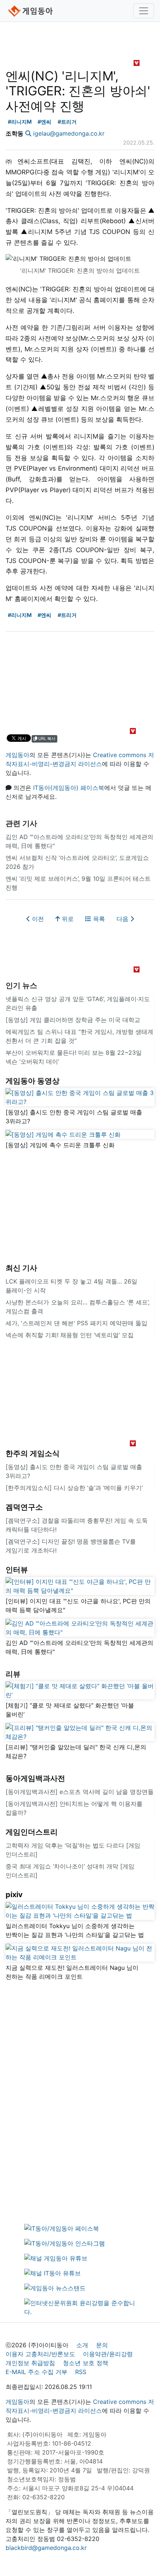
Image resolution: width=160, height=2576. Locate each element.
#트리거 (67, 122)
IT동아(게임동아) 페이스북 (69, 788)
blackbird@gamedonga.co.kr (46, 2548)
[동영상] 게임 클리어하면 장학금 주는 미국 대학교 (73, 1020)
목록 (98, 919)
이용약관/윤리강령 (108, 2354)
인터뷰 (17, 1570)
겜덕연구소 (24, 1507)
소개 (82, 2345)
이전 (37, 919)
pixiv (14, 1895)
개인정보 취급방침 (30, 2363)
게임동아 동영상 (33, 1081)
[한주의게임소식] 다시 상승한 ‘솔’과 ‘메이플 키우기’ (74, 1488)
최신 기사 (21, 1268)
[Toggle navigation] (144, 11)
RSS (81, 2372)
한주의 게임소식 (33, 1453)
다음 (123, 919)
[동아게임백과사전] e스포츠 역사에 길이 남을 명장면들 (80, 1792)
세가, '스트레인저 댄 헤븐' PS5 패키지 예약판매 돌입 (76, 1323)
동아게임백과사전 (35, 1778)
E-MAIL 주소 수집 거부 (36, 2372)
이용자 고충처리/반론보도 (40, 2354)
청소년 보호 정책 (86, 2363)
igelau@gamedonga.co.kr (69, 133)
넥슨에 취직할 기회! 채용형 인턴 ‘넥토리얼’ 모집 (70, 1335)
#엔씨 (44, 122)
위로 (67, 919)
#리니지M (20, 122)
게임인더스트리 (32, 1832)
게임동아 (17, 755)
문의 (102, 2345)
